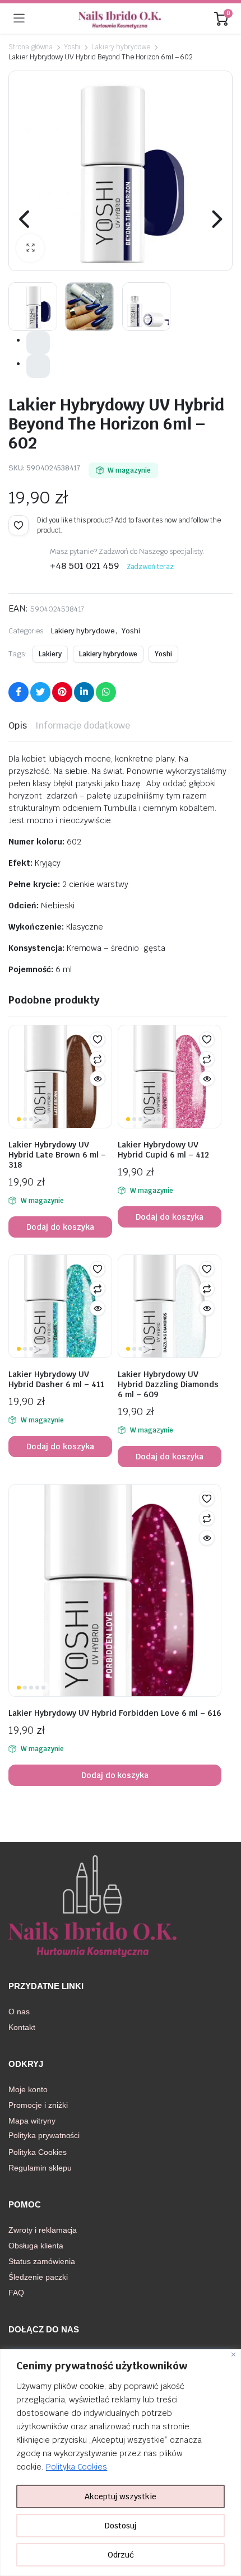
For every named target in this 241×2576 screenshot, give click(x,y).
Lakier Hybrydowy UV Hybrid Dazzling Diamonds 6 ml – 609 (168, 1384)
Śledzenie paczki (38, 2277)
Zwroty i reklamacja (43, 2230)
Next (216, 219)
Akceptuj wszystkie (121, 2496)
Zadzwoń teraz (150, 567)
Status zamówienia (42, 2261)
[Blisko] (233, 2355)
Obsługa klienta (36, 2246)
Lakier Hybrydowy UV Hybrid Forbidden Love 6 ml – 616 (115, 1713)
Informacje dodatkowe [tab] (83, 725)
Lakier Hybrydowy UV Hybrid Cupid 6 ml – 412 (163, 1150)
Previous (25, 219)
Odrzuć (121, 2555)
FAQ (16, 2293)
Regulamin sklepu (40, 2168)
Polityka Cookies (77, 2467)
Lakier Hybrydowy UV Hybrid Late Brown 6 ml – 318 (57, 1155)
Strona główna (31, 47)
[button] (30, 248)
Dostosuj (121, 2526)
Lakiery (50, 654)
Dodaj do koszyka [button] (60, 1227)
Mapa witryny (32, 2121)
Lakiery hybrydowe (121, 47)
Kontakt (22, 2027)
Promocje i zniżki (38, 2105)
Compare (98, 1059)
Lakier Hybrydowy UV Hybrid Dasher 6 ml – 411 (56, 1379)
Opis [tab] (18, 725)
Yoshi (72, 47)
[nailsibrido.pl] (120, 18)
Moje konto (28, 2089)
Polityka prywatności (44, 2135)
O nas (19, 2012)
